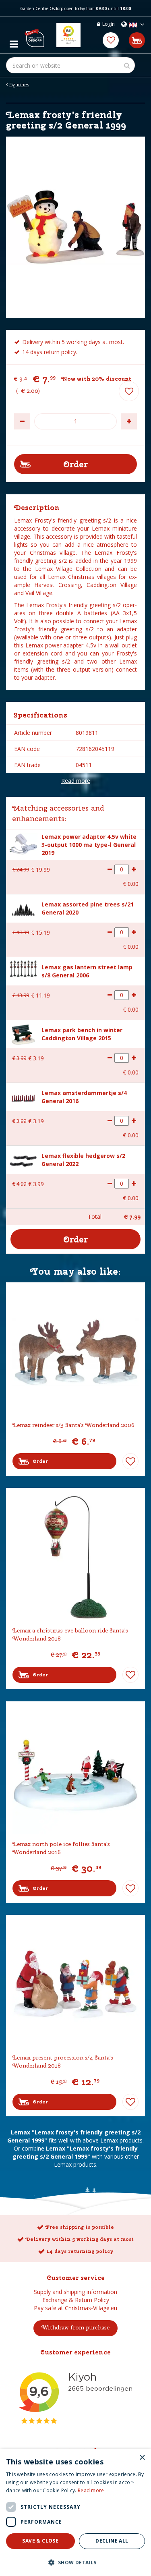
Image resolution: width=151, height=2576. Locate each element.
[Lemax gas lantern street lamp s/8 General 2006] (23, 968)
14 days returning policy (80, 2251)
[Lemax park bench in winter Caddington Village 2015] (23, 1033)
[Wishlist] (111, 40)
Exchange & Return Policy (76, 2300)
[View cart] (137, 40)
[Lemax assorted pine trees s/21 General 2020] (23, 908)
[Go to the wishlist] (111, 40)
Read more (76, 781)
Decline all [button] (112, 2541)
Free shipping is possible (80, 2227)
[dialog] (75, 2513)
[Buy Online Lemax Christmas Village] (34, 35)
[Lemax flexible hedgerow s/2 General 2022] (23, 1159)
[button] (75, 2562)
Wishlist (130, 1461)
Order (40, 1461)
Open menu (14, 42)
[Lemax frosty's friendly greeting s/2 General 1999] (75, 227)
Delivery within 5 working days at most (80, 2239)
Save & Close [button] (40, 2541)
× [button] (142, 2458)
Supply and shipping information (75, 2292)
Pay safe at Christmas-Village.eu (75, 2308)
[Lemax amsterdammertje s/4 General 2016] (23, 1097)
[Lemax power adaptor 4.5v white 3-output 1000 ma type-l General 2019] (23, 843)
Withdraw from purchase (75, 2327)
